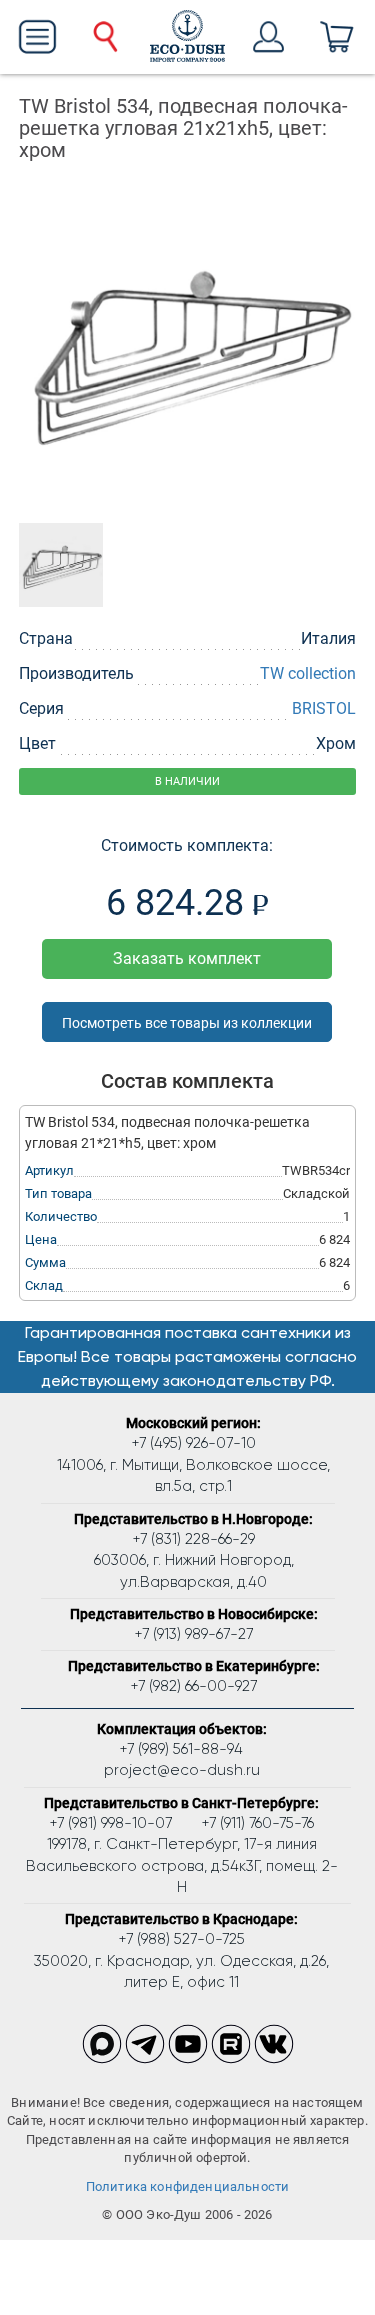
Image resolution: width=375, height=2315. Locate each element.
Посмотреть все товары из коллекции (187, 1023)
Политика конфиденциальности (188, 2186)
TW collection (308, 673)
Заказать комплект (187, 958)
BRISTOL (324, 708)
